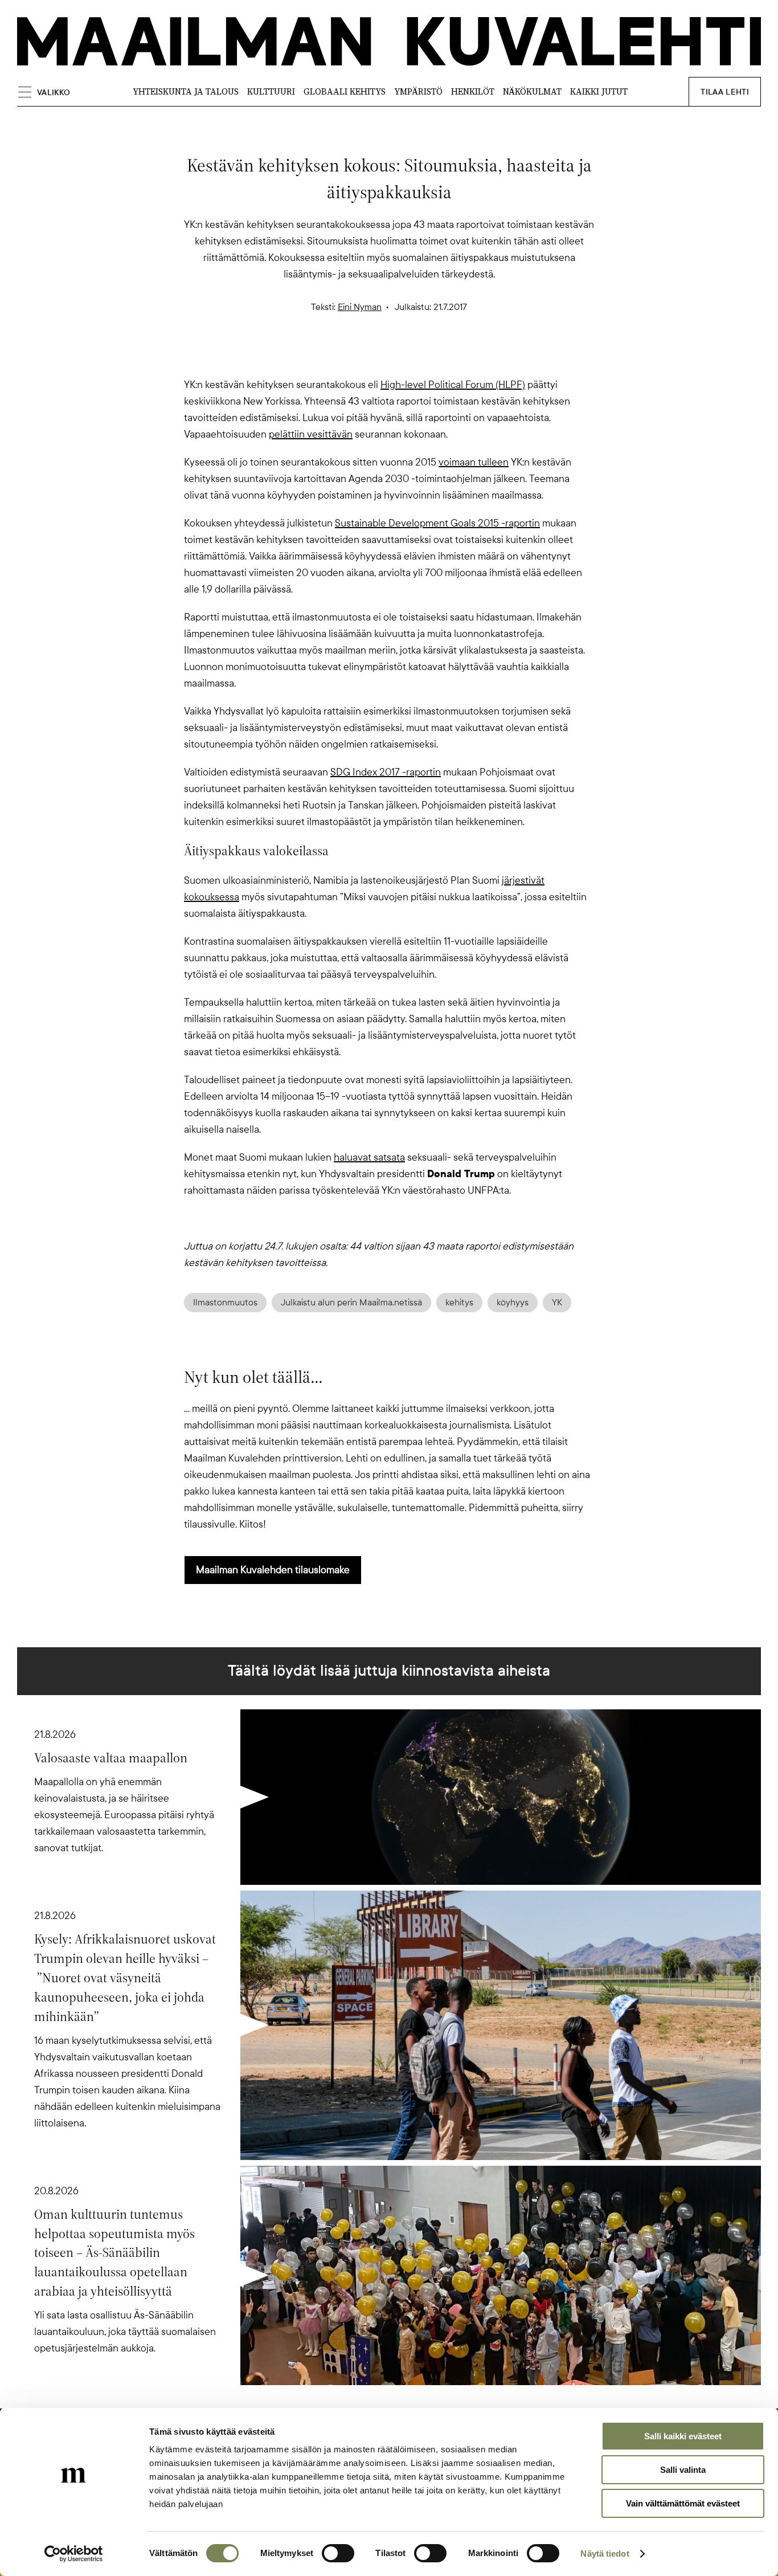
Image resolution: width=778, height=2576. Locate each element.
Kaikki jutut (599, 91)
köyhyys (513, 1303)
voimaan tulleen (474, 462)
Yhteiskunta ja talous (186, 91)
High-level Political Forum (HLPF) (453, 385)
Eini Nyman (360, 307)
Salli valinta (683, 2470)
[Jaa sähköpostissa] (444, 357)
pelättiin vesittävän (311, 434)
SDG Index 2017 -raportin (386, 772)
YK (557, 1303)
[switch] (338, 2553)
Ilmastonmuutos (225, 1303)
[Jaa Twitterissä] (334, 357)
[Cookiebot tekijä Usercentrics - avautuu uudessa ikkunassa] (74, 2554)
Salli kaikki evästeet (683, 2436)
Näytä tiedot (605, 2553)
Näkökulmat (532, 91)
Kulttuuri (271, 91)
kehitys (459, 1303)
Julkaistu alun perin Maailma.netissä (351, 1303)
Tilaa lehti (725, 92)
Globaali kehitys (345, 91)
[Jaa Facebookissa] (407, 357)
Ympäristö (418, 91)
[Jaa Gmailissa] (371, 357)
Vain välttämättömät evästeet (683, 2503)
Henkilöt (473, 91)
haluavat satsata (369, 1157)
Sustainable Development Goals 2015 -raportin (437, 523)
